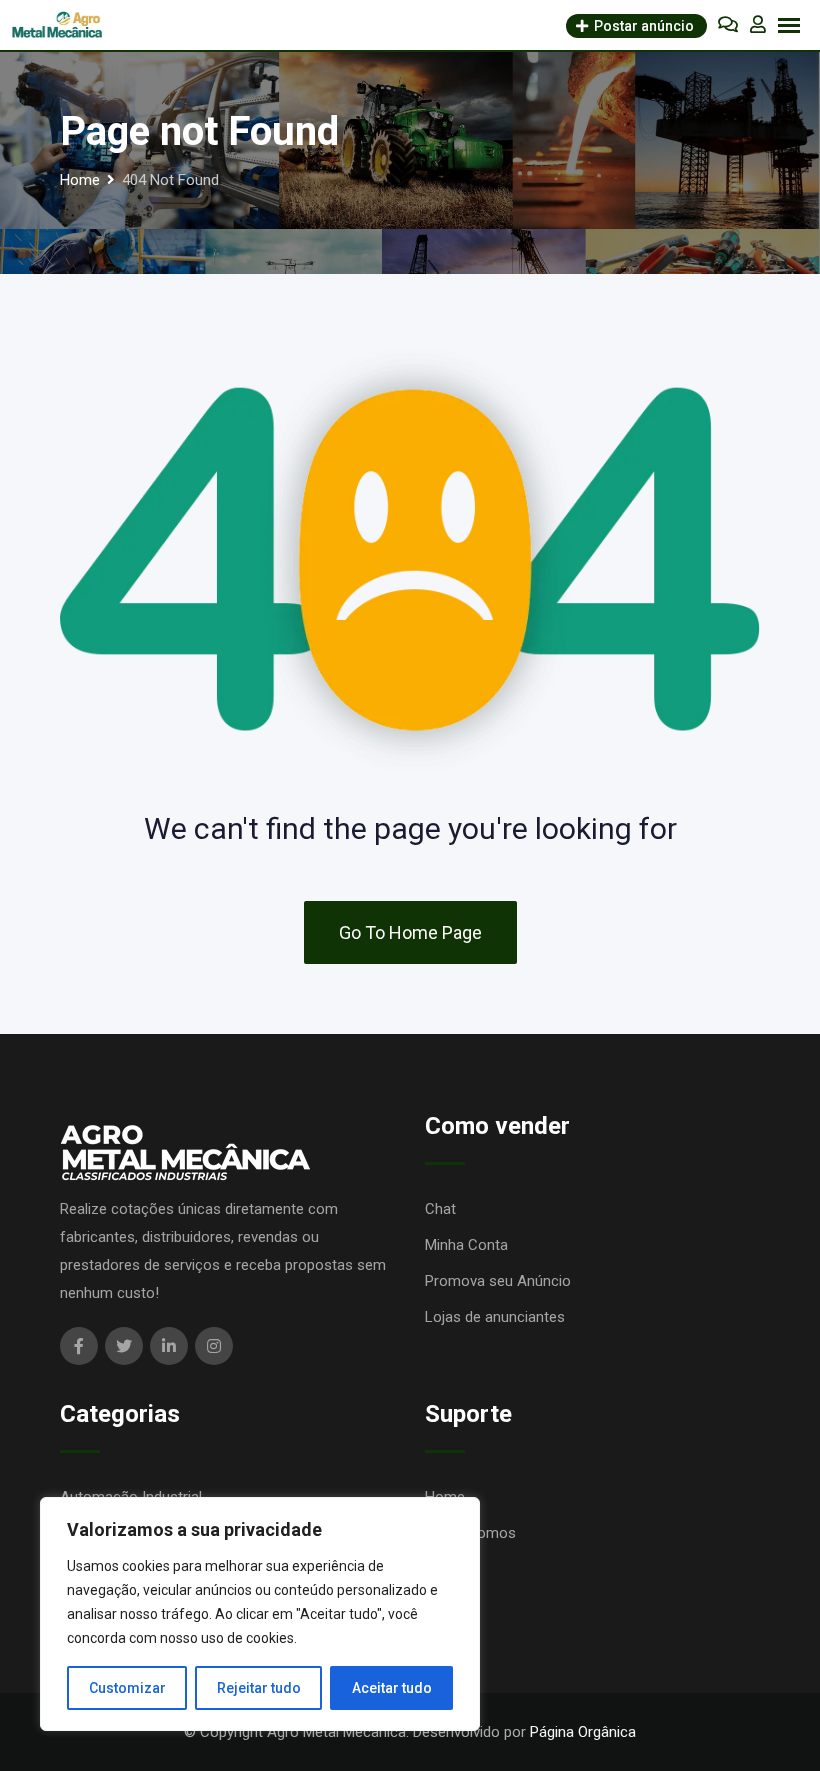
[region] (260, 1614)
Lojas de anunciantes (495, 1317)
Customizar (127, 1688)
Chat (440, 1209)
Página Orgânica (583, 1732)
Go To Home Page (410, 932)
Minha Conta (466, 1245)
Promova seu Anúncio (498, 1281)
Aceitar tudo (392, 1688)
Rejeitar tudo (259, 1688)
